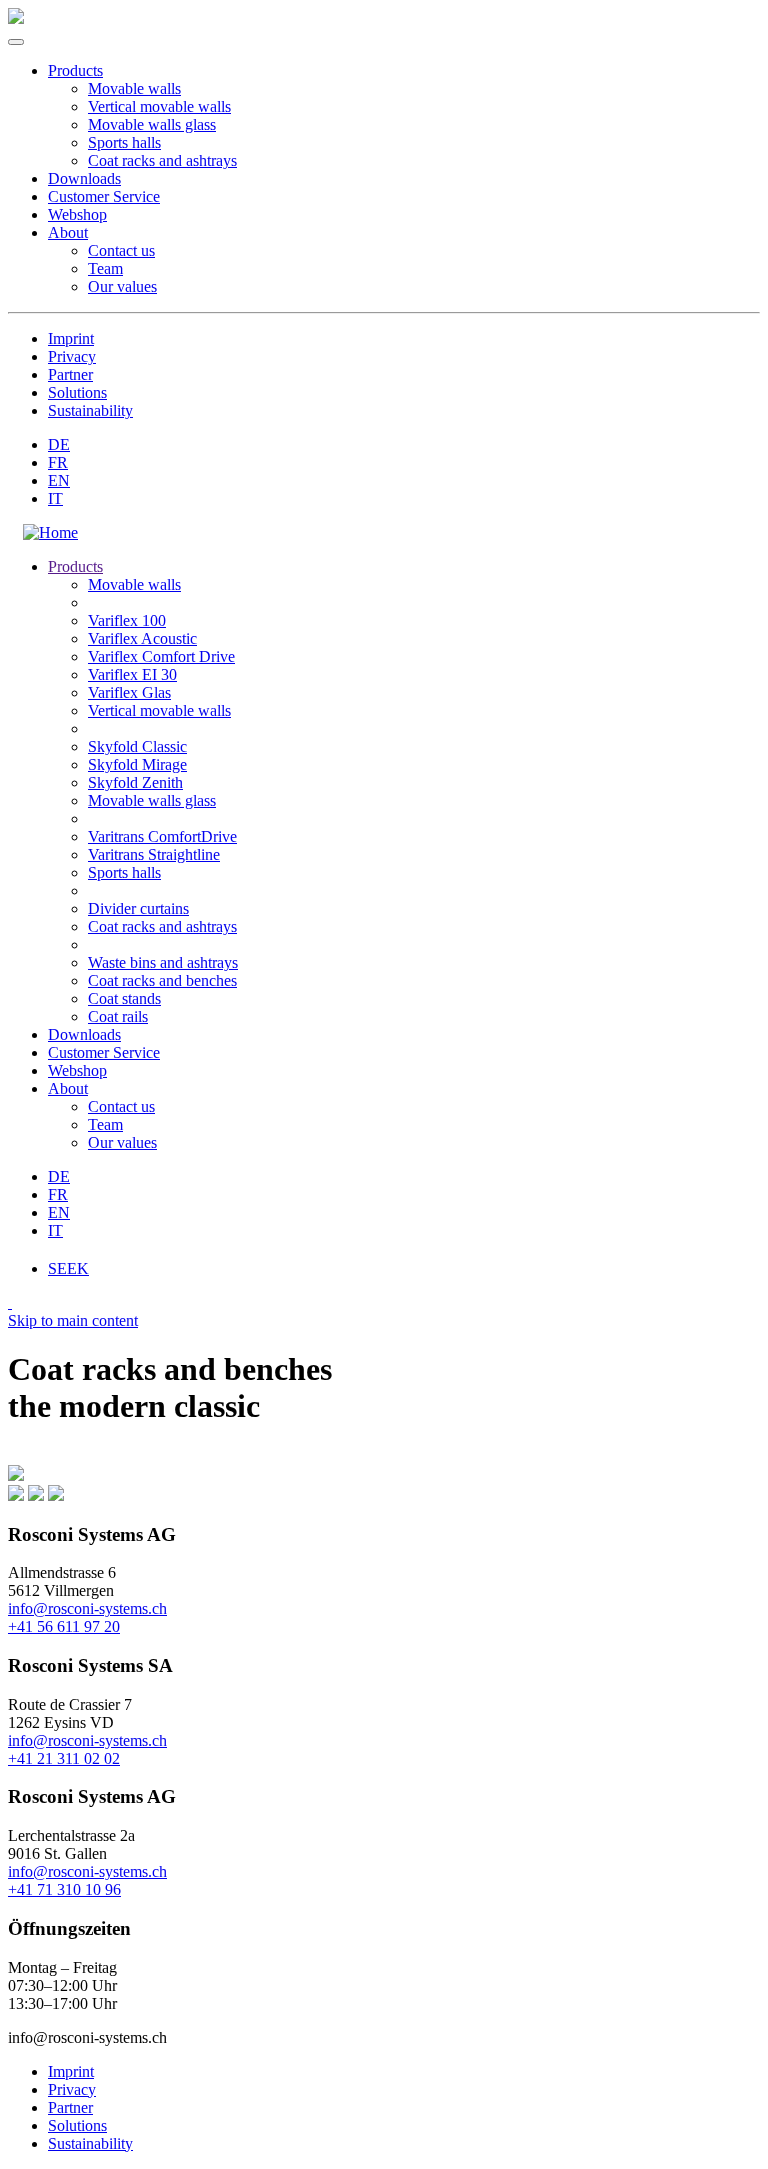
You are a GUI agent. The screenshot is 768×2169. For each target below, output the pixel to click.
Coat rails (118, 1016)
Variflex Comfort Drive (161, 656)
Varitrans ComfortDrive (162, 836)
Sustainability (90, 410)
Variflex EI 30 (132, 674)
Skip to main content (73, 1320)
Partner (70, 374)
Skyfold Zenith (135, 782)
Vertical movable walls (159, 106)
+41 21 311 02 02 (64, 1758)
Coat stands (124, 998)
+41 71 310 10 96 (64, 1889)
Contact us (121, 250)
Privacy (72, 356)
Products (75, 70)
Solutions (77, 392)
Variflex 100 (127, 620)
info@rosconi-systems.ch (87, 1608)
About (68, 232)
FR (58, 462)
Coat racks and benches (162, 980)
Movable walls (134, 88)
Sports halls (124, 142)
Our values (122, 286)
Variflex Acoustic (142, 638)
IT (55, 498)
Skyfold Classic (137, 746)
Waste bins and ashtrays (163, 962)
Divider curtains (138, 908)
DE (59, 444)
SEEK (68, 1268)
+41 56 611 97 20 (64, 1626)
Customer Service (104, 196)
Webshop (77, 214)
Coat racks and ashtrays (162, 160)
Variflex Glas (129, 692)
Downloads (84, 178)
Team (105, 268)
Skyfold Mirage (137, 764)
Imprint (71, 338)
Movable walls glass (152, 124)
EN (59, 480)
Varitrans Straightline (154, 854)
